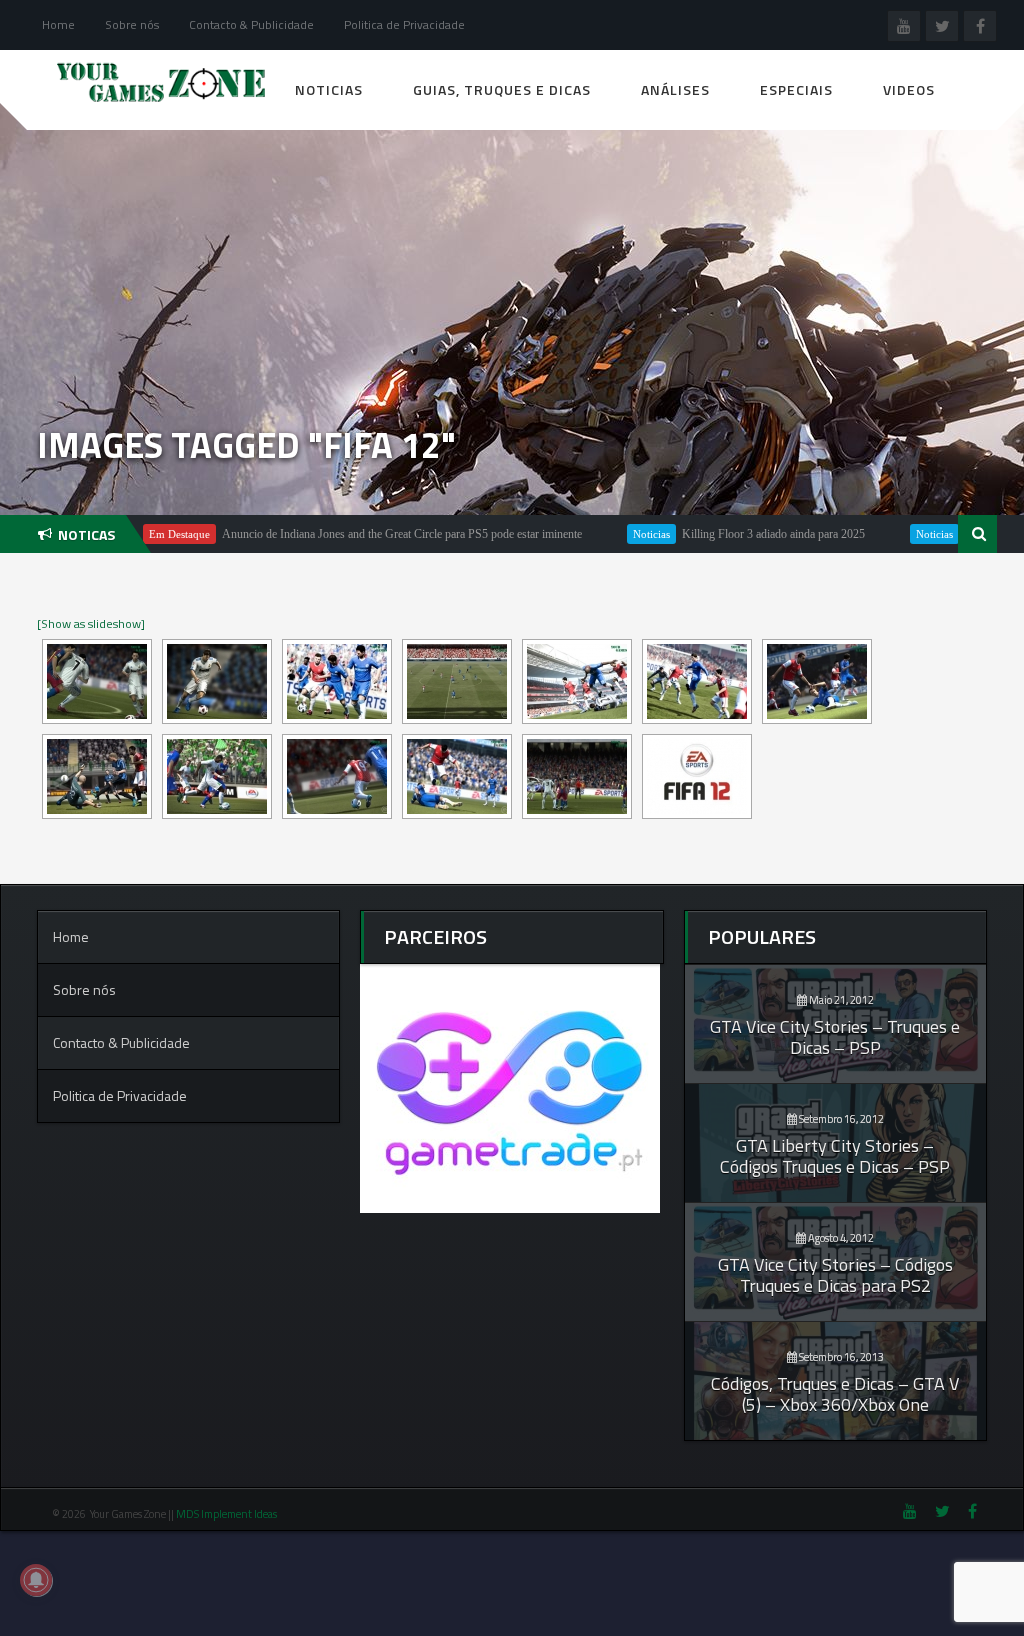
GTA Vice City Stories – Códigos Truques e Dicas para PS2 (835, 1275)
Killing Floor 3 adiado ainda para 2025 (728, 534)
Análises (675, 89)
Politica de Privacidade (404, 24)
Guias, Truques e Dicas (502, 89)
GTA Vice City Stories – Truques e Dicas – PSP (835, 1037)
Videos (909, 89)
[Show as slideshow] (91, 623)
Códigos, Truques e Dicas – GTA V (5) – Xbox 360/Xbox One (835, 1394)
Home (58, 24)
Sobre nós (132, 24)
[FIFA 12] (97, 681)
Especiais (796, 89)
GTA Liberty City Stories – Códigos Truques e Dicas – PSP (835, 1156)
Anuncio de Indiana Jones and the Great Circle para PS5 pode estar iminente (357, 534)
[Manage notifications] (36, 1580)
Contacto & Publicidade (251, 24)
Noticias (329, 89)
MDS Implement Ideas (227, 1514)
